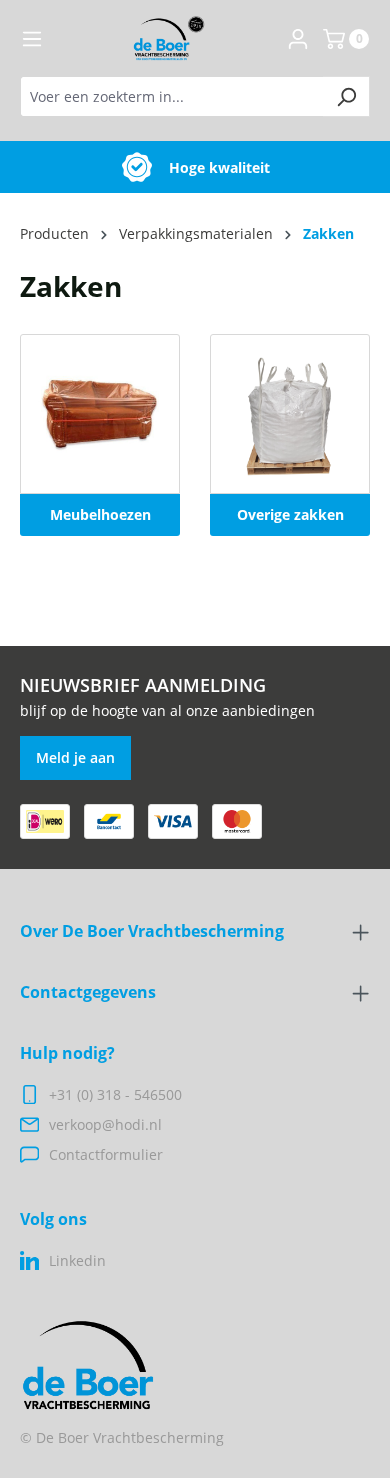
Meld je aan (75, 757)
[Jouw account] (298, 39)
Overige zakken (290, 514)
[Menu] (32, 39)
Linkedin (77, 1260)
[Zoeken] (346, 96)
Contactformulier (106, 1154)
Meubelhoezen (100, 514)
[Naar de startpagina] (169, 38)
